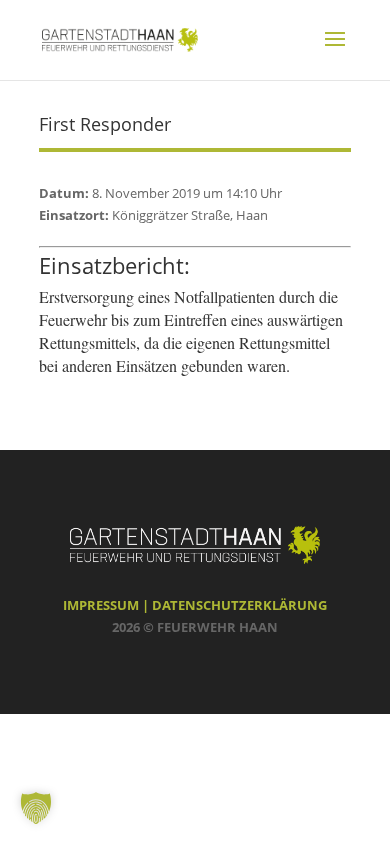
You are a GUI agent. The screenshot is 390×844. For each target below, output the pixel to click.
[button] (36, 808)
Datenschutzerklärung (239, 605)
